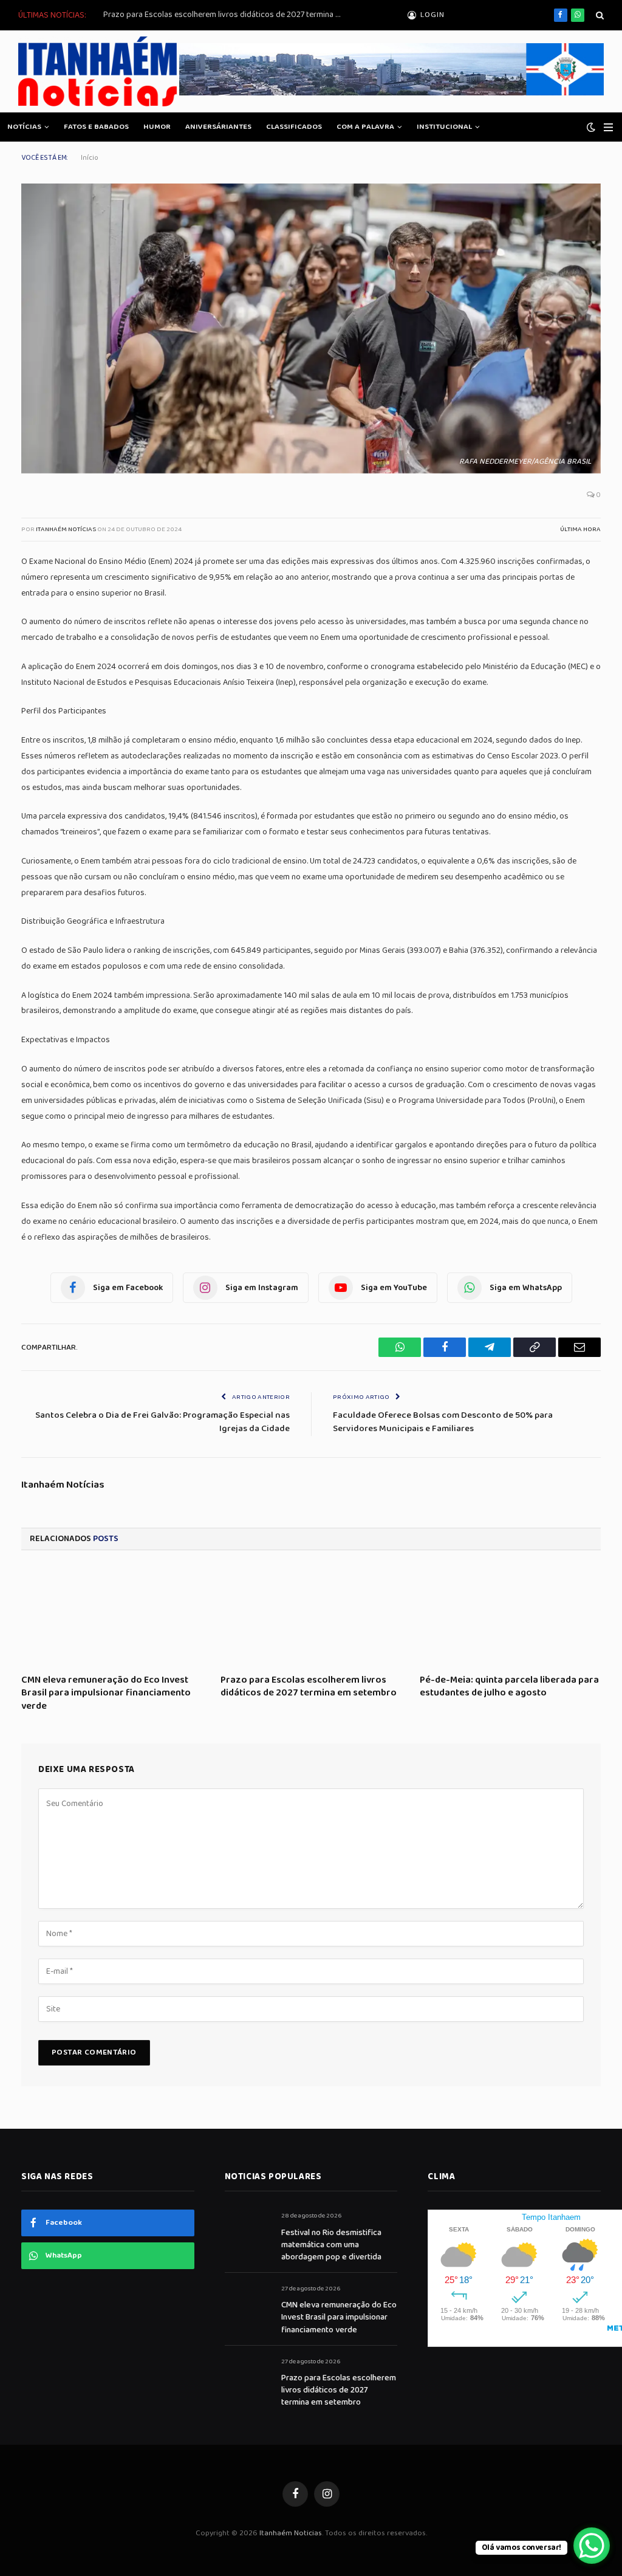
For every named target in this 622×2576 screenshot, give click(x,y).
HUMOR (157, 127)
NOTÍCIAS (24, 127)
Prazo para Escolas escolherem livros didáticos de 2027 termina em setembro (225, 15)
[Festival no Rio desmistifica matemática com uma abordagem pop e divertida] (248, 2229)
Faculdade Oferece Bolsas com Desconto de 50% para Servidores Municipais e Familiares (443, 1422)
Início (90, 158)
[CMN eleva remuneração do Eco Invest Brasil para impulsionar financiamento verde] (112, 1616)
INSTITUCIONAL (444, 127)
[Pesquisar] (599, 15)
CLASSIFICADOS (294, 127)
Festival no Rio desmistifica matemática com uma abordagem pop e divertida (331, 2245)
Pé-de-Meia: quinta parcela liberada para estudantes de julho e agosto (509, 1687)
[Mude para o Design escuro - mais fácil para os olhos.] (591, 127)
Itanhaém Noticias (291, 2533)
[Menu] (608, 127)
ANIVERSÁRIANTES (218, 127)
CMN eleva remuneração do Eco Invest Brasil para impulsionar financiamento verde (106, 1693)
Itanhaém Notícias (66, 529)
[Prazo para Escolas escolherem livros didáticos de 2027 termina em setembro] (311, 1616)
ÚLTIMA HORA (580, 529)
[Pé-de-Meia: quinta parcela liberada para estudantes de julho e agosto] (510, 1616)
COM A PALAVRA (365, 127)
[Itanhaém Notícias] (97, 71)
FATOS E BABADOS (96, 127)
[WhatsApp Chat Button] (592, 2546)
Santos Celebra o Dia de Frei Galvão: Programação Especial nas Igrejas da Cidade (162, 1422)
